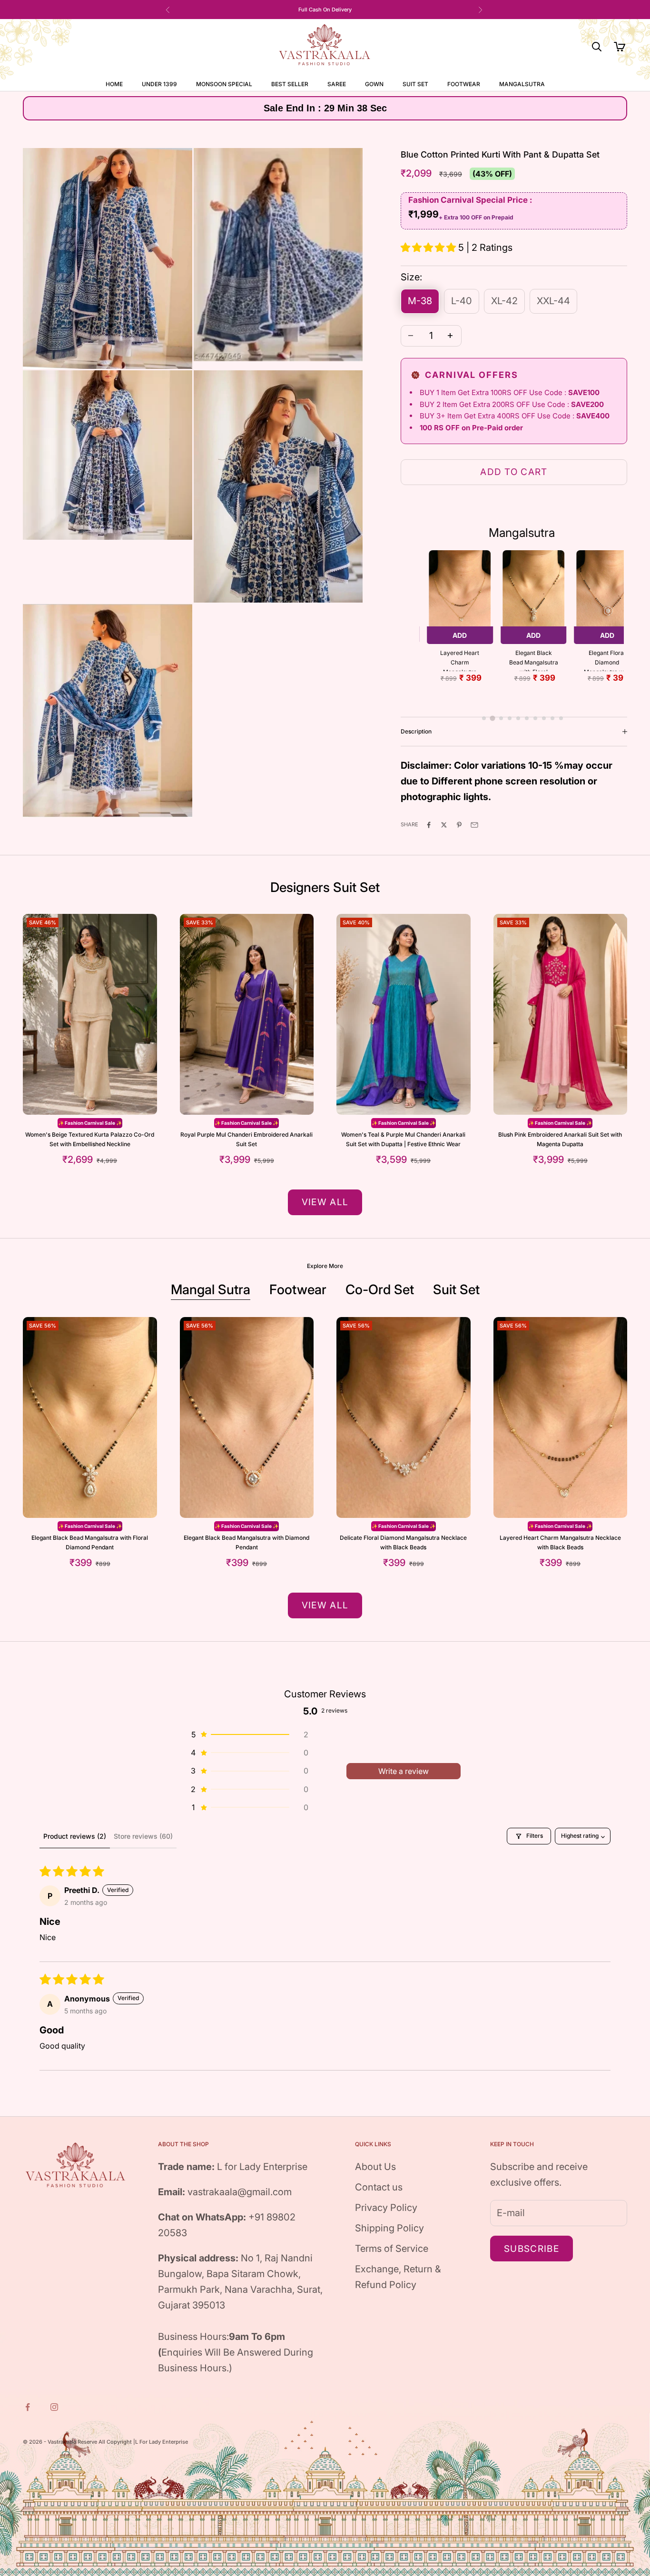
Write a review (404, 1771)
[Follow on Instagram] (55, 2407)
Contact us (379, 2187)
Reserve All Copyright (105, 2442)
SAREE (337, 84)
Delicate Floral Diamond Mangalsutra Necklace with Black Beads (403, 1542)
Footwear (298, 1289)
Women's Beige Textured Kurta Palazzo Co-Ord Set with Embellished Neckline (90, 1139)
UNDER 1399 (159, 84)
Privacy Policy (386, 2208)
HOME (114, 84)
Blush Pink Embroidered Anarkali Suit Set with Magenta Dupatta (560, 1139)
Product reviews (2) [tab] (75, 1836)
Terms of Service (392, 2249)
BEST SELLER (290, 84)
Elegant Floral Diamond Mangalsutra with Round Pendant (607, 660)
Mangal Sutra (211, 1289)
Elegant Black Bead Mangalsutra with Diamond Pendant (246, 1542)
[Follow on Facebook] (29, 2407)
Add (460, 635)
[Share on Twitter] (445, 824)
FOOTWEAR (464, 84)
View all (325, 1202)
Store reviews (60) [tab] (143, 1836)
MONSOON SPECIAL (224, 84)
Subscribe (532, 2249)
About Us (375, 2167)
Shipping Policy (389, 2228)
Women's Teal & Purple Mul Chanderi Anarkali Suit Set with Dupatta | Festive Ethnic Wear (403, 1139)
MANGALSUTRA (522, 84)
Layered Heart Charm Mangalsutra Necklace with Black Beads (460, 660)
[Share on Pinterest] (460, 824)
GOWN (374, 84)
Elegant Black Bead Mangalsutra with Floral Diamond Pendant (534, 660)
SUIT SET (415, 84)
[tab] (484, 718)
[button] (429, 248)
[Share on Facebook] (430, 824)
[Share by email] (475, 824)
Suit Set (456, 1289)
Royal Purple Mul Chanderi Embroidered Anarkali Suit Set (246, 1139)
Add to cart (514, 472)
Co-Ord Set (380, 1289)
